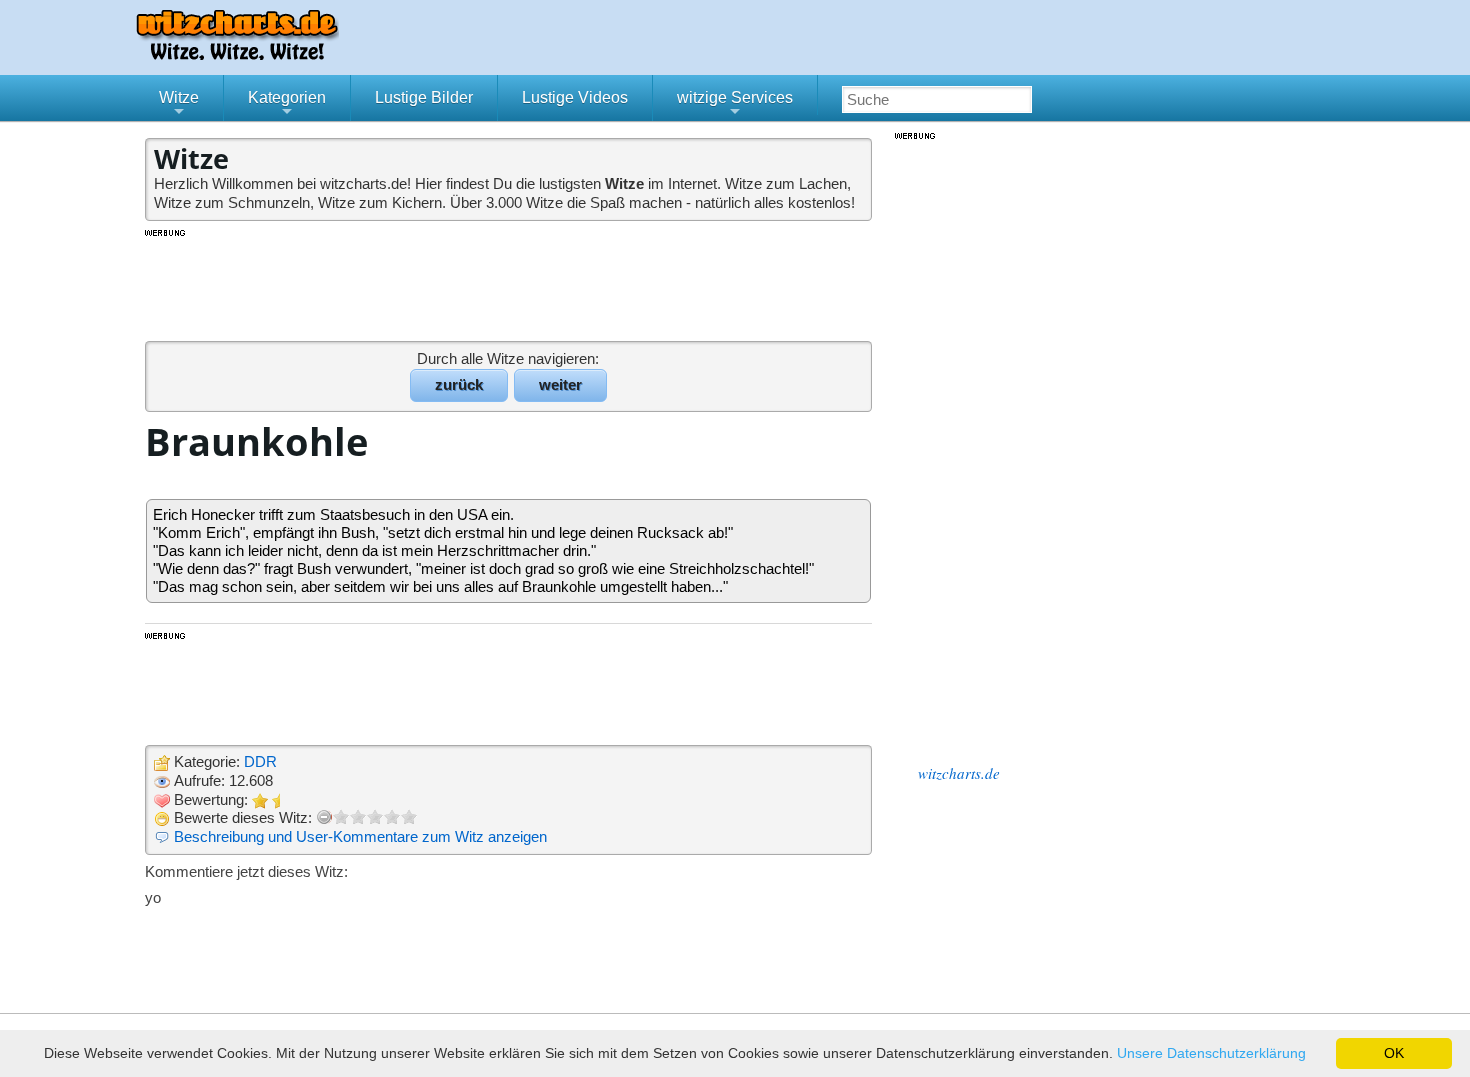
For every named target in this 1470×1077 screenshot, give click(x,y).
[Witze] (237, 54)
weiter (560, 384)
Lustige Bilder (424, 97)
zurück (459, 384)
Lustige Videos (575, 97)
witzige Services (735, 105)
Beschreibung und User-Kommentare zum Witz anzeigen (360, 836)
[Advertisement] (510, 284)
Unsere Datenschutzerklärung (1211, 1053)
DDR (260, 761)
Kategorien (287, 105)
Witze (179, 105)
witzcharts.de (959, 773)
